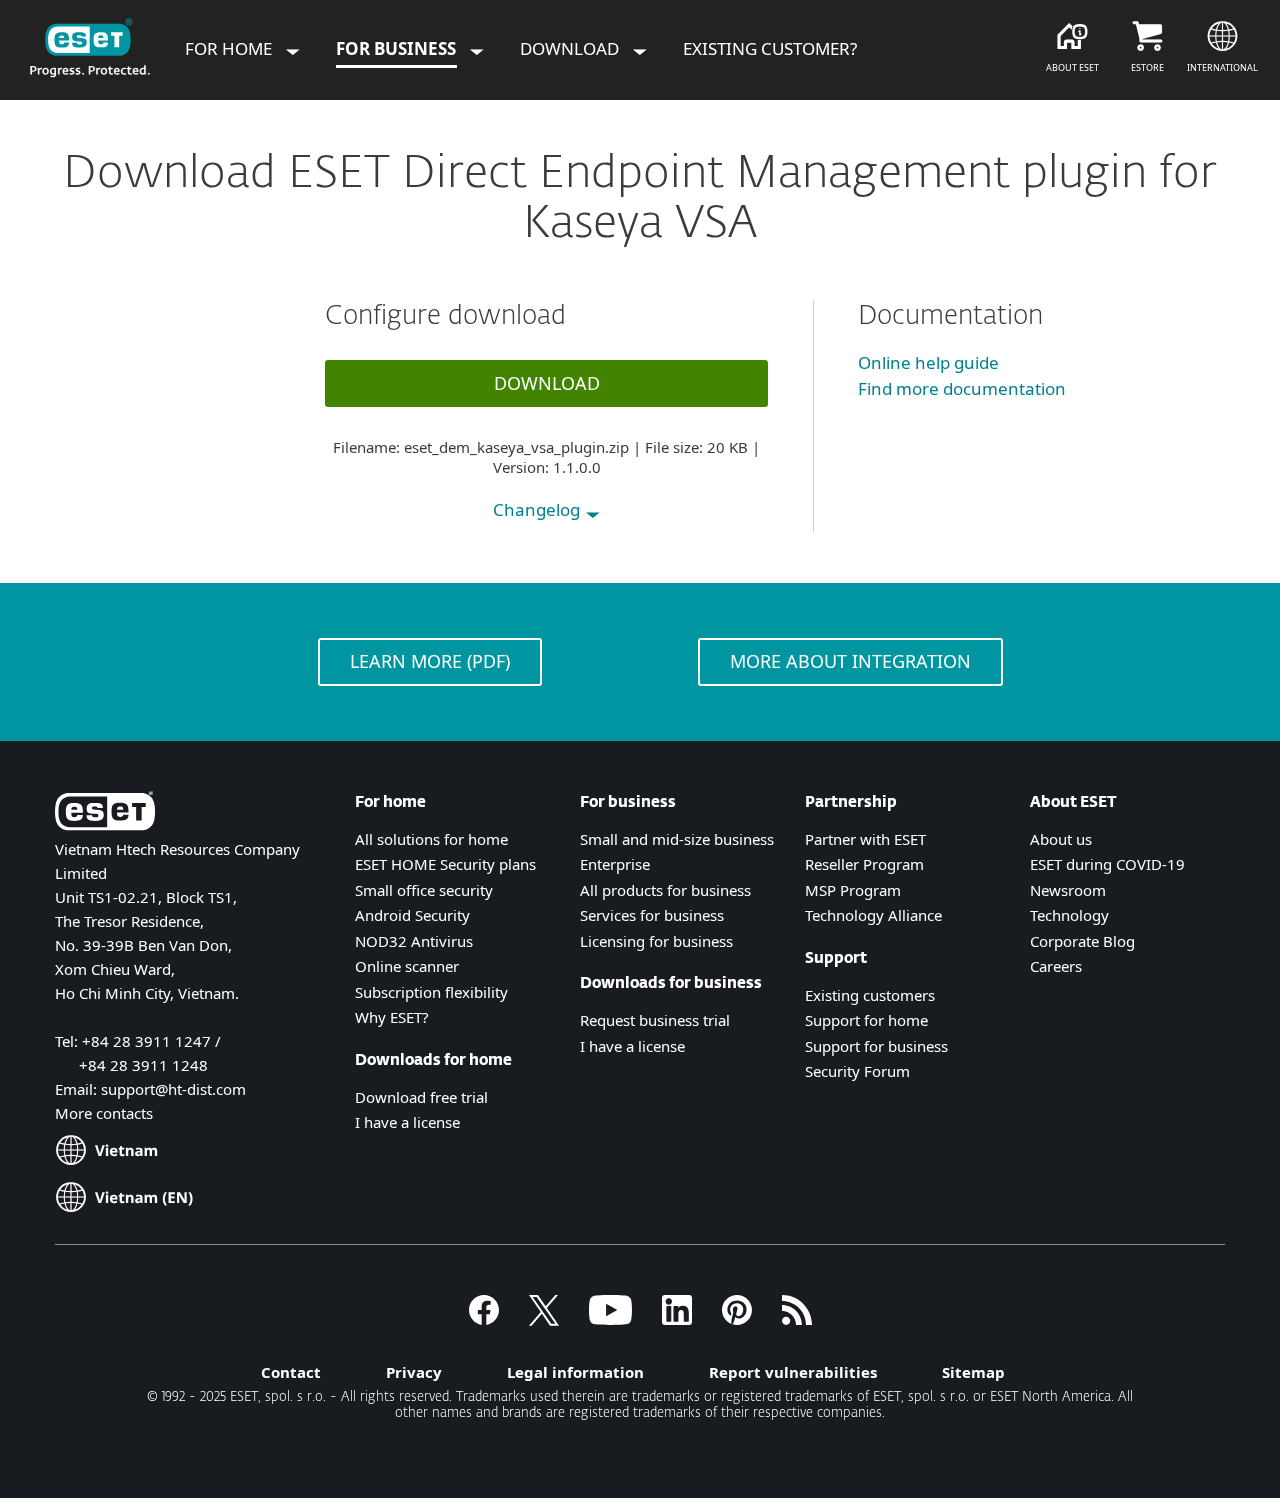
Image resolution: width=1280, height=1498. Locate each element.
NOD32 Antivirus (414, 941)
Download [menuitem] (571, 48)
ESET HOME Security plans (445, 864)
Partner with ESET (865, 839)
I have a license (407, 1122)
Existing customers (870, 995)
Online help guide (928, 362)
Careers (1056, 966)
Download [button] (547, 383)
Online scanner (407, 966)
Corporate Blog (1082, 941)
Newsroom (1068, 890)
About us (1061, 839)
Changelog (538, 509)
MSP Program (853, 890)
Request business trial (655, 1020)
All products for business (665, 890)
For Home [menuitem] (230, 48)
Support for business (876, 1046)
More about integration (850, 661)
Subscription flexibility (431, 992)
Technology (1069, 915)
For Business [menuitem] (398, 48)
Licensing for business (656, 941)
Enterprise (615, 864)
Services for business (652, 915)
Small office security (424, 890)
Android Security (412, 915)
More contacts (104, 1113)
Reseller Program (864, 864)
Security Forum (857, 1071)
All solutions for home (431, 839)
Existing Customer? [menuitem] (770, 48)
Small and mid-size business (677, 839)
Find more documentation (962, 388)
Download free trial (421, 1097)
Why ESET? (392, 1017)
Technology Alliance (873, 915)
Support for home (866, 1020)
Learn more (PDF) (430, 661)
